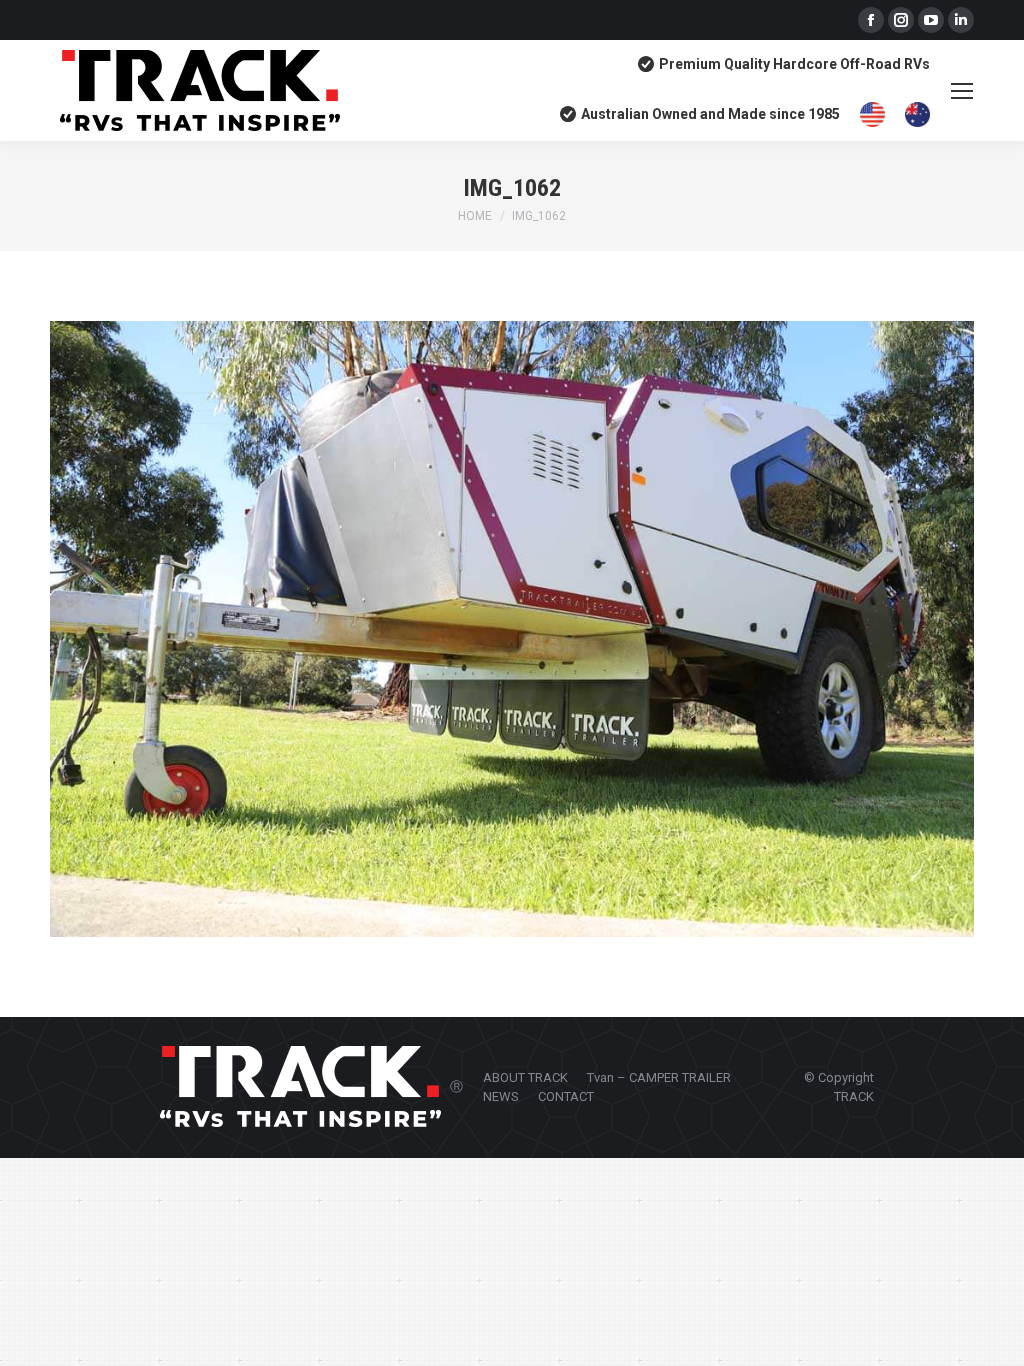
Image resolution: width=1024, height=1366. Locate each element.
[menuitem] (525, 1078)
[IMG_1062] (512, 629)
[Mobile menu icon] (962, 91)
